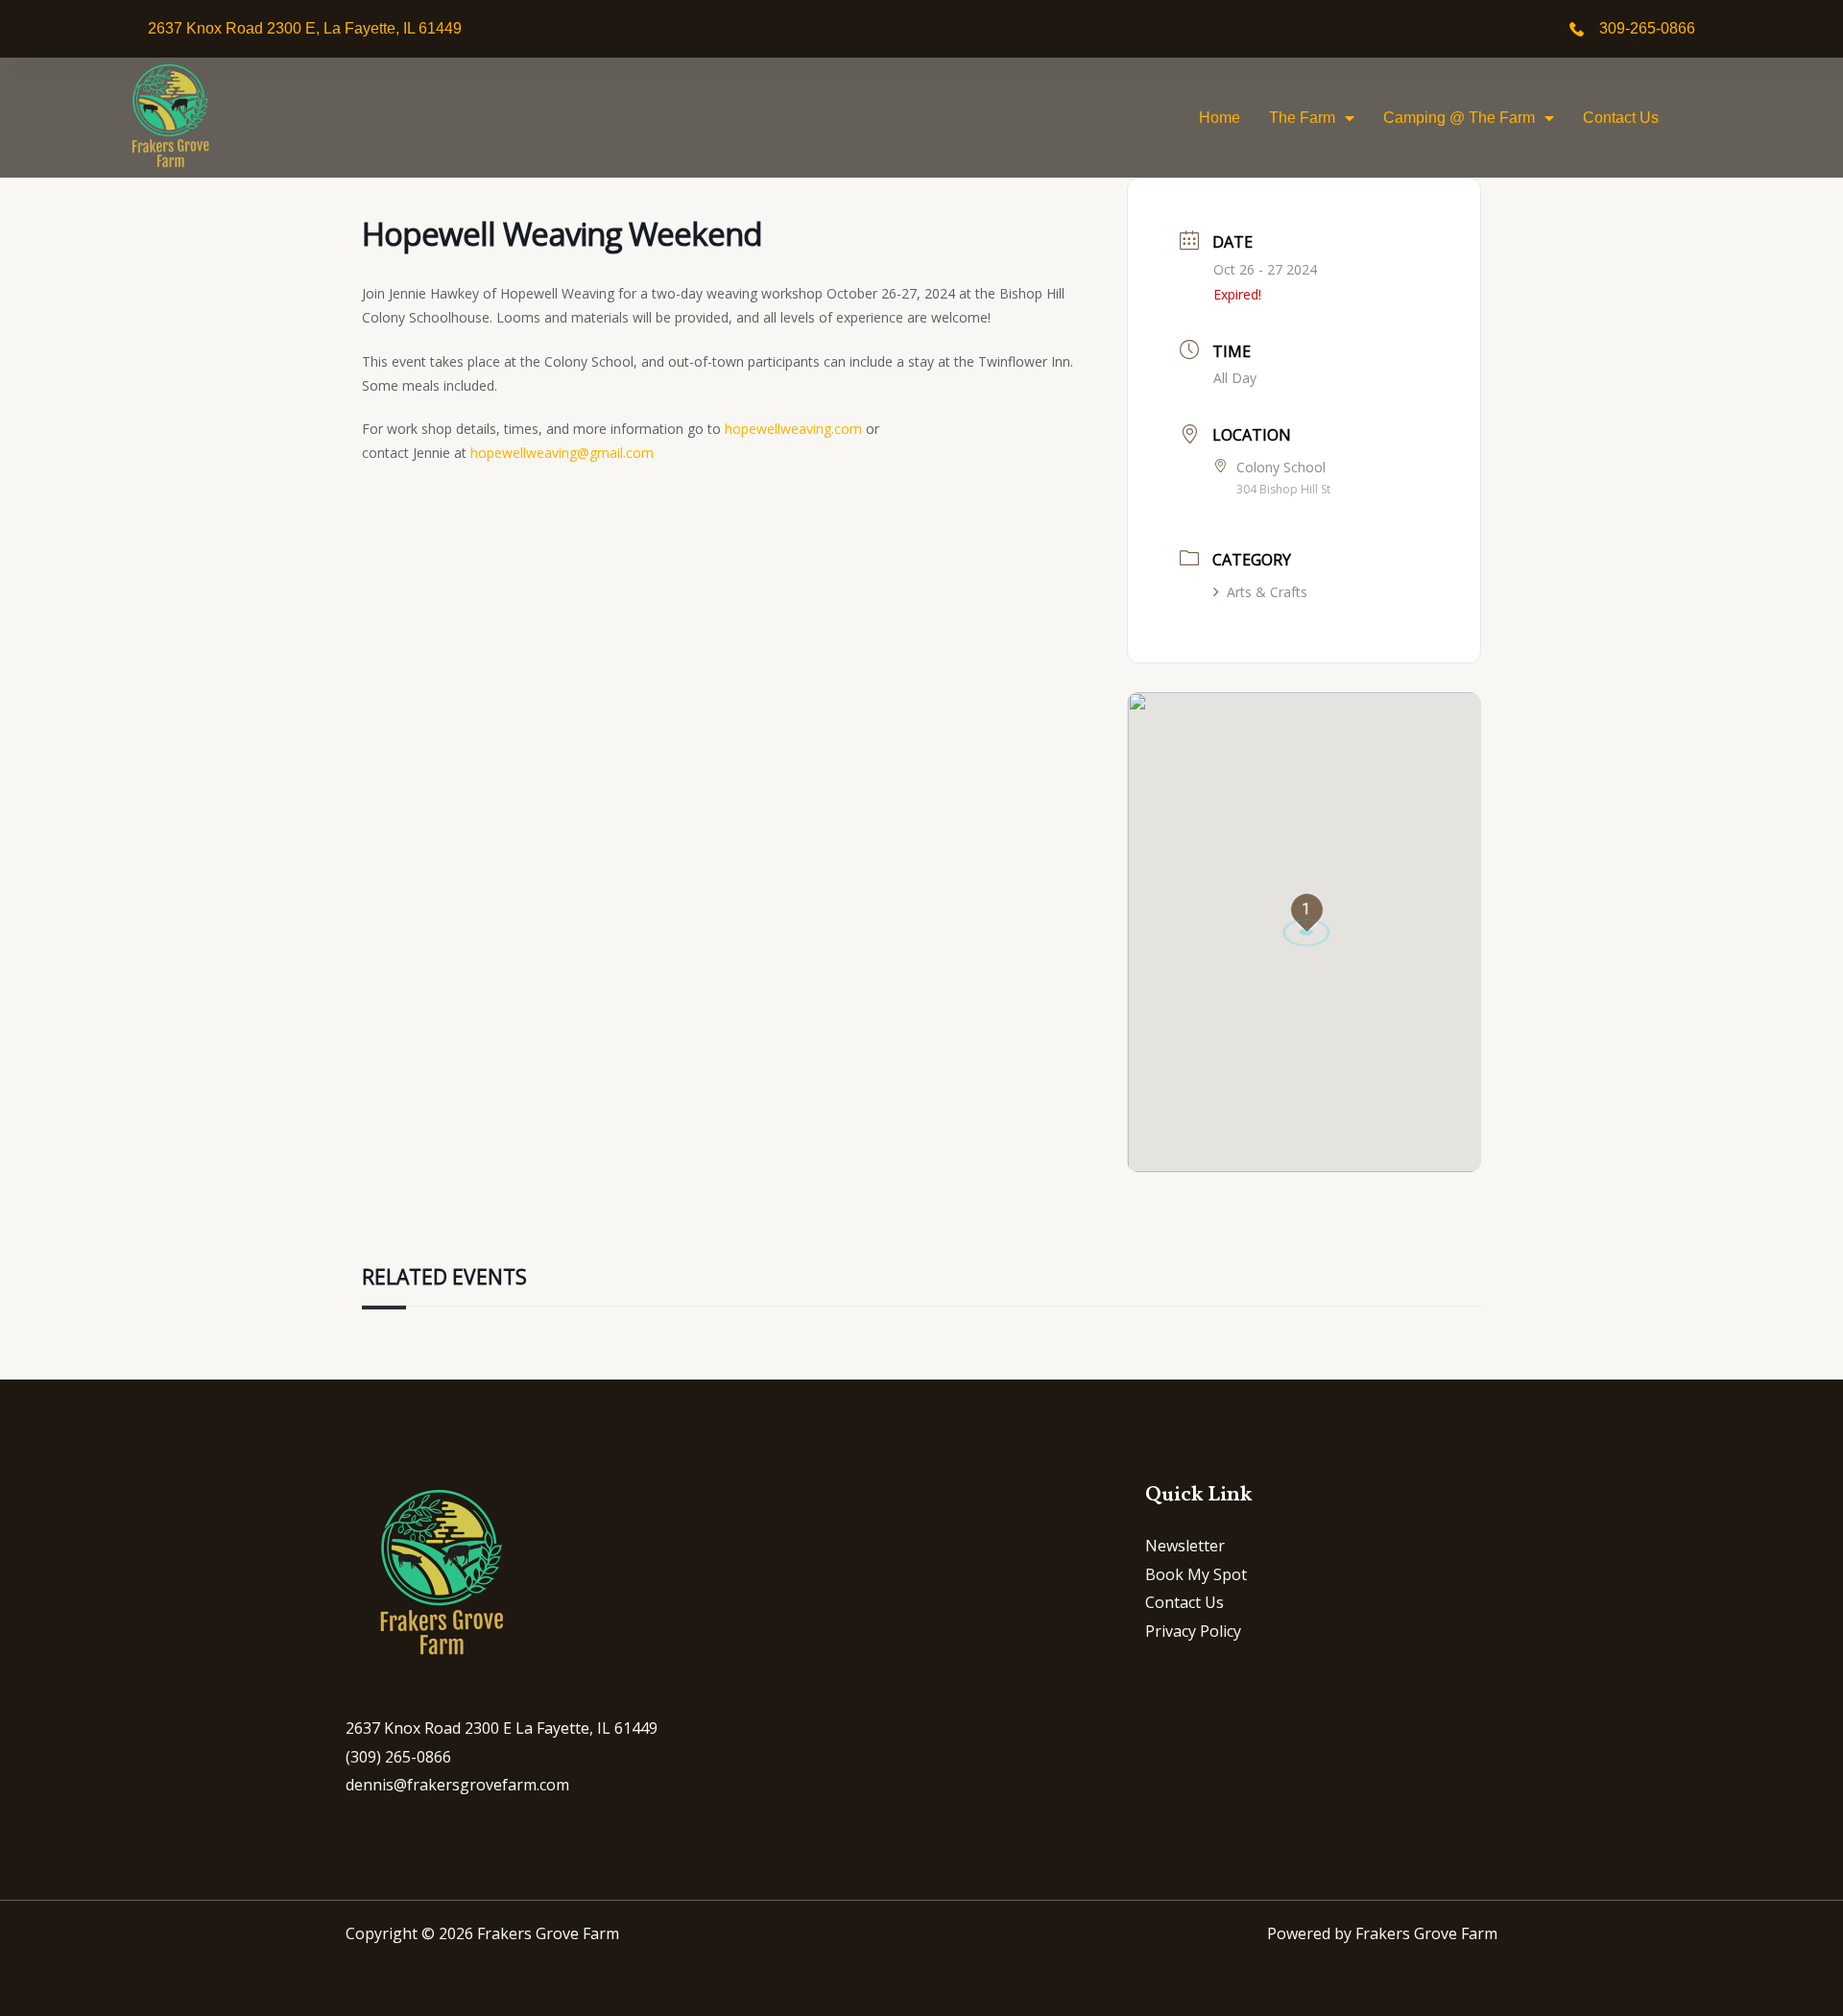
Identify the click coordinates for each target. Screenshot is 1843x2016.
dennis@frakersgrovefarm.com (457, 1785)
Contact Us (1621, 118)
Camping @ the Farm (1459, 118)
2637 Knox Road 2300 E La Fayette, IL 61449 (502, 1728)
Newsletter (1185, 1546)
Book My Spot (1196, 1574)
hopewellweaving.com (793, 429)
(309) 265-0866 (398, 1757)
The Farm (1302, 118)
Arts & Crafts (1267, 592)
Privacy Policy (1193, 1631)
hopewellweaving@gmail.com (562, 453)
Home (1220, 118)
